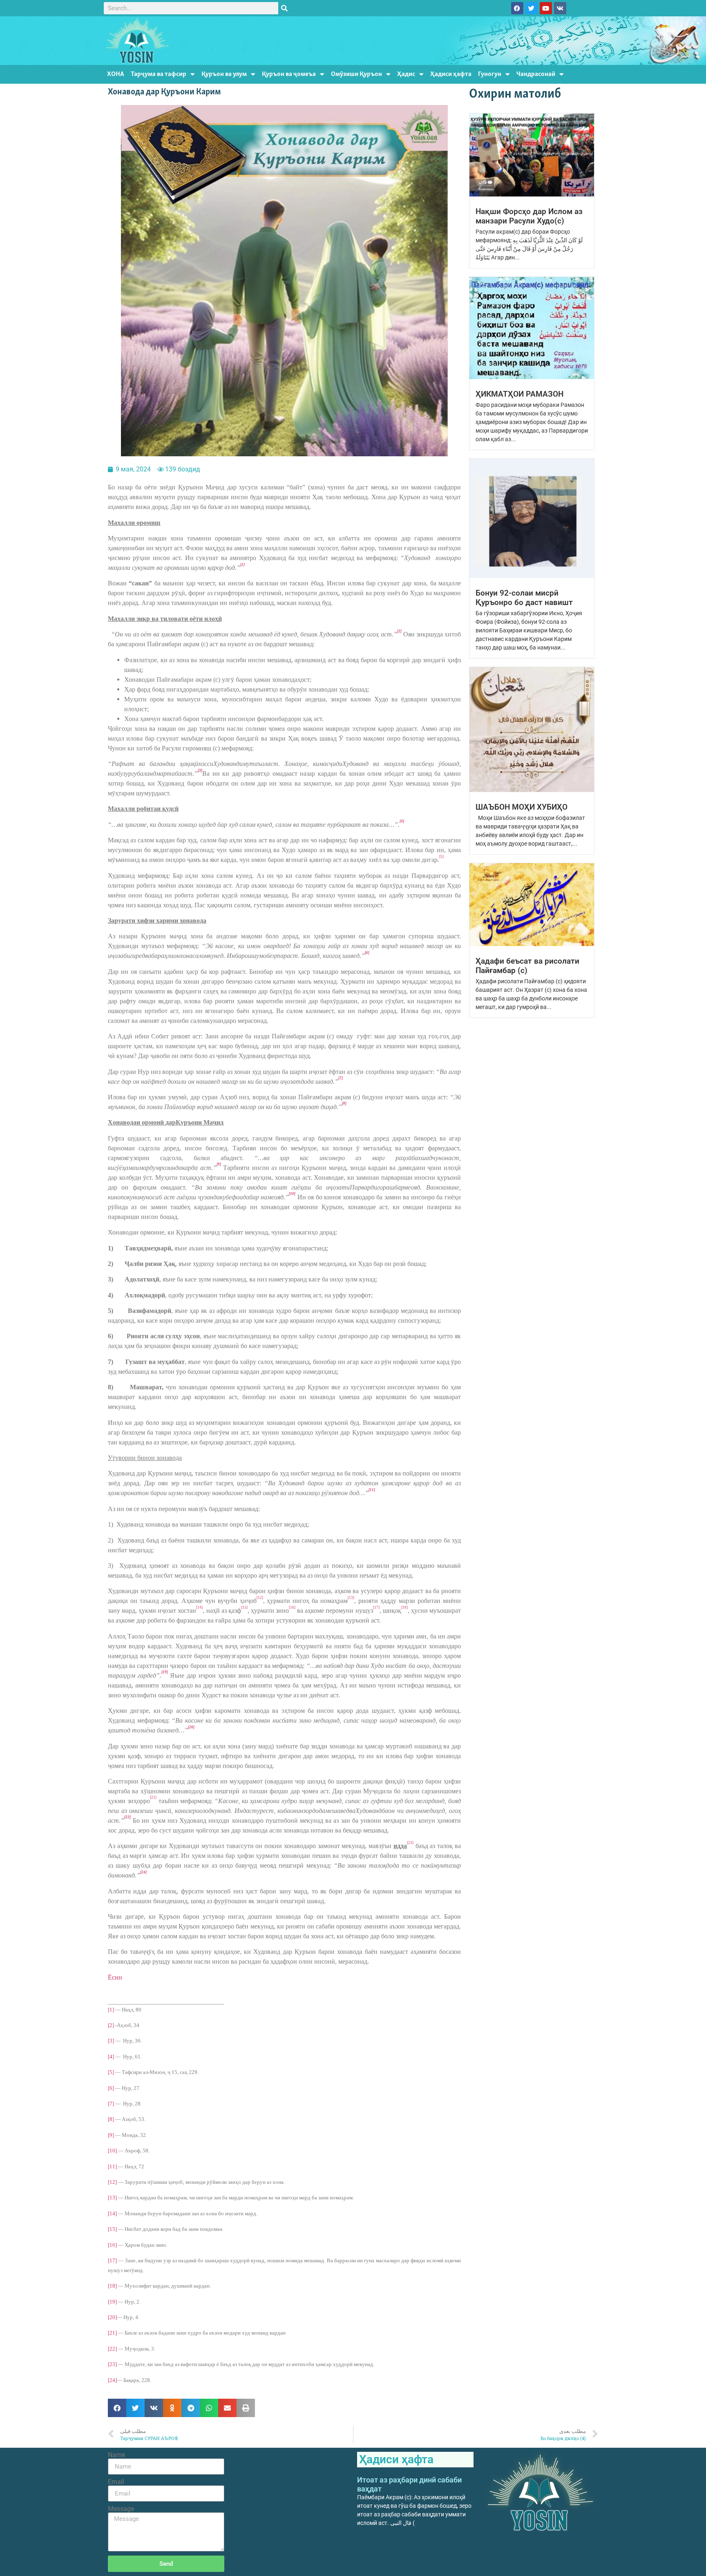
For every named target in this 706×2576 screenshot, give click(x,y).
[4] (111, 2057)
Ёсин (115, 1977)
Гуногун (490, 74)
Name (116, 2455)
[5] (111, 2072)
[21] (112, 2333)
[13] (112, 2198)
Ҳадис (406, 74)
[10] (112, 2151)
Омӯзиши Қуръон (356, 74)
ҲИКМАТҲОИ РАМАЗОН (519, 394)
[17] (112, 2260)
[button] (117, 2408)
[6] (111, 2088)
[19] (112, 2302)
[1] (111, 2010)
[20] (112, 2317)
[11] (112, 2166)
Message (121, 2509)
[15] (112, 2229)
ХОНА (116, 74)
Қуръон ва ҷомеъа (289, 74)
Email (116, 2482)
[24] (112, 2380)
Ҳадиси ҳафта (451, 74)
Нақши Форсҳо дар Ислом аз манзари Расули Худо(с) (529, 216)
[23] (112, 2364)
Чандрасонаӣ (536, 74)
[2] (111, 2025)
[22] (112, 2349)
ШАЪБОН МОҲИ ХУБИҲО (522, 807)
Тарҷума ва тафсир (159, 74)
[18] (112, 2286)
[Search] (284, 8)
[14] (112, 2213)
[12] (112, 2182)
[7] (111, 2104)
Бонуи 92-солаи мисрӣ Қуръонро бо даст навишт (524, 598)
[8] (111, 2119)
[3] (111, 2041)
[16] (112, 2245)
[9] (111, 2135)
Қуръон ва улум (224, 74)
